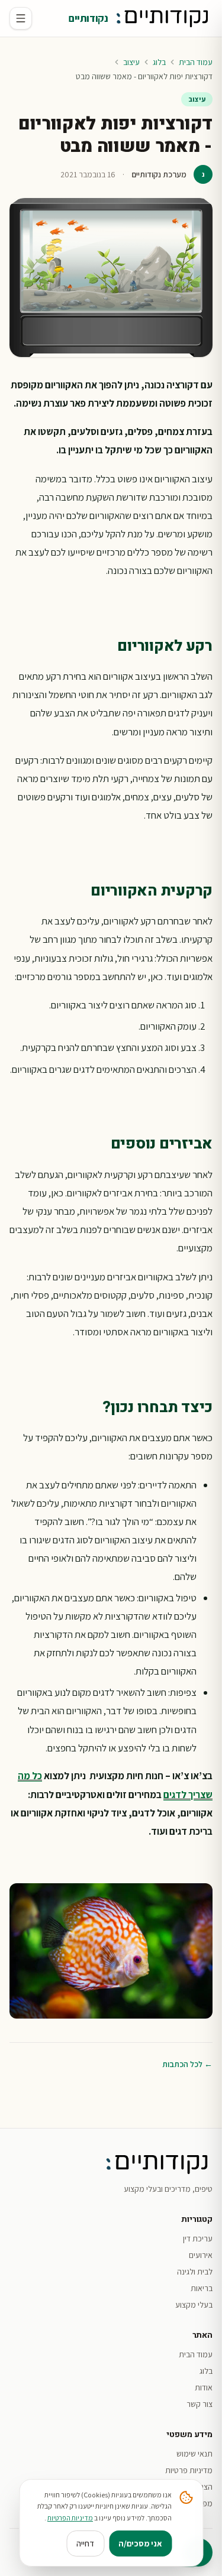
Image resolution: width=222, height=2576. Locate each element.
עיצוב (131, 62)
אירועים (201, 2255)
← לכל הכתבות (187, 2064)
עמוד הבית (196, 62)
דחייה (85, 2543)
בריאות (202, 2288)
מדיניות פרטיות (189, 2470)
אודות (204, 2387)
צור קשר (200, 2404)
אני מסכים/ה (140, 2543)
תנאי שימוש (194, 2454)
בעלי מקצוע (194, 2305)
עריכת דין (198, 2238)
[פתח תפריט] (21, 18)
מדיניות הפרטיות (70, 2518)
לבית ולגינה (195, 2272)
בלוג (159, 62)
